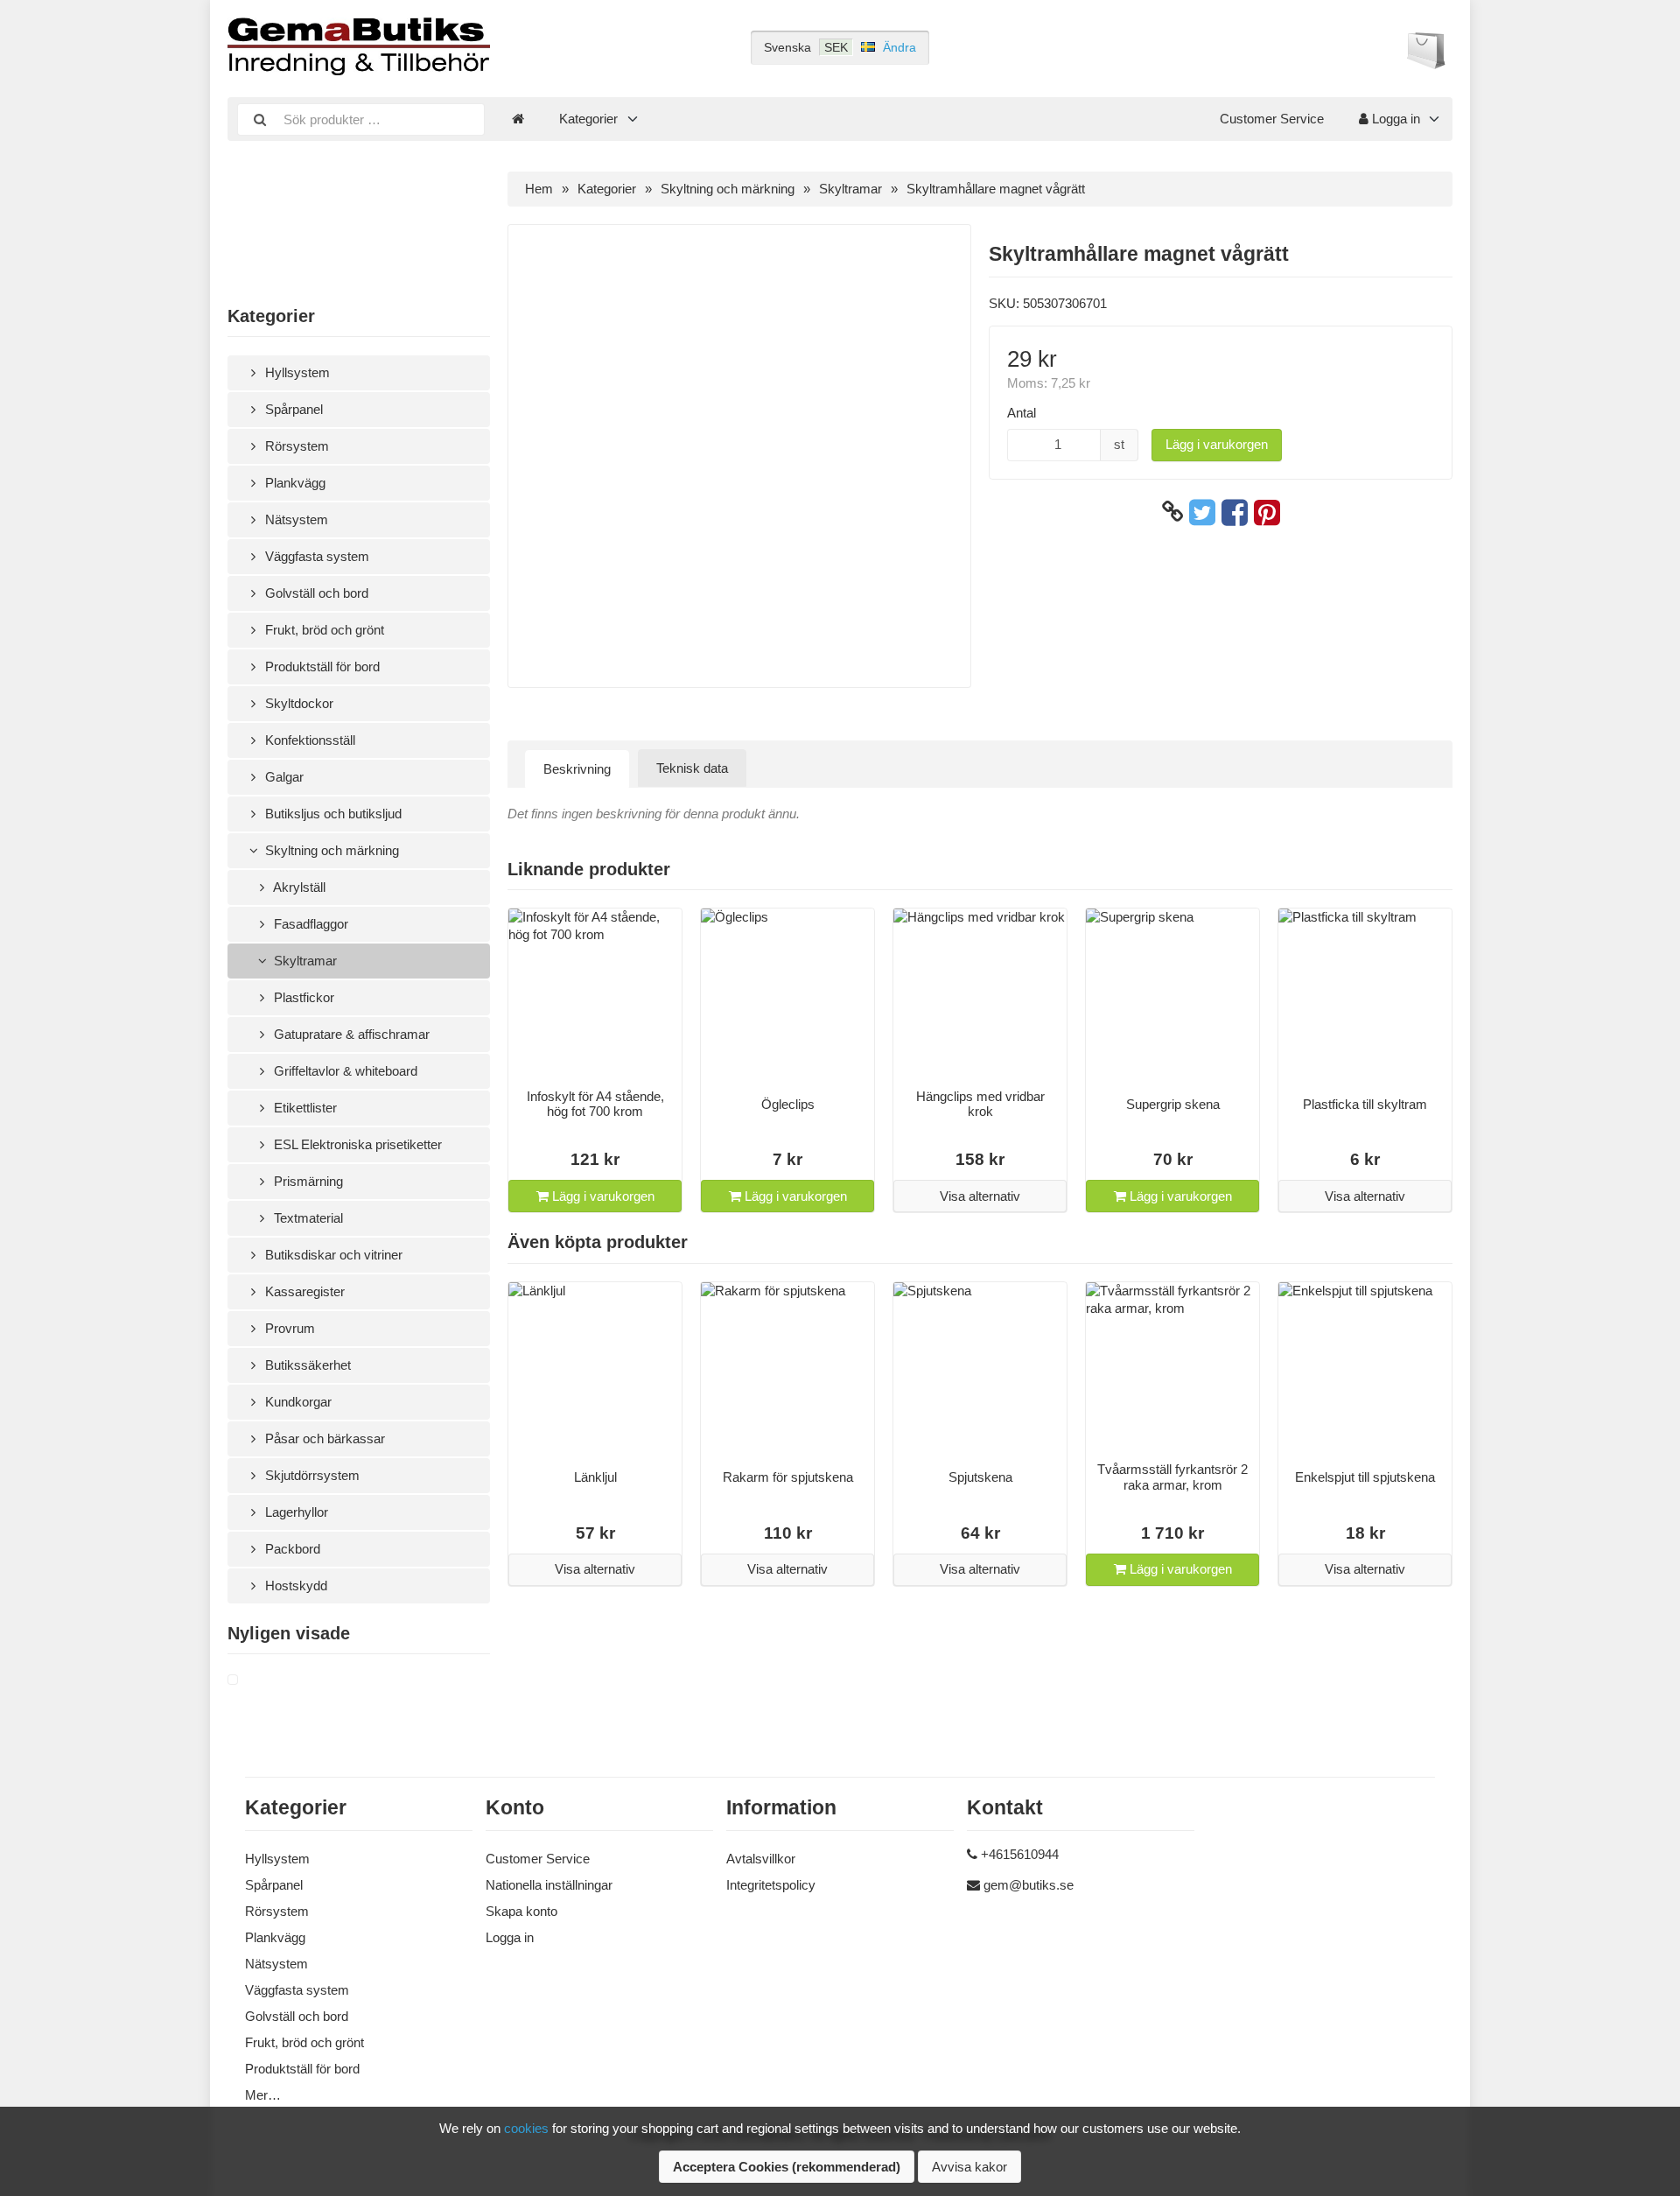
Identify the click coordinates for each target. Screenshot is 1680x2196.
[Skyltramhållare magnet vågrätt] (254, 1680)
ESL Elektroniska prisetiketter (356, 1144)
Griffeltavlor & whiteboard (344, 1071)
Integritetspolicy (771, 1885)
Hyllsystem (296, 372)
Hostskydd (294, 1586)
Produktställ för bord (321, 667)
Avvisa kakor (969, 2167)
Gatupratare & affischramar (350, 1034)
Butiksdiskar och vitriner (332, 1255)
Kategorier (588, 119)
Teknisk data (692, 768)
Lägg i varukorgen (1217, 444)
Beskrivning (577, 769)
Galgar (283, 777)
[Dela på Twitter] (1202, 512)
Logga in (1394, 119)
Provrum (288, 1328)
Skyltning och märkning (330, 850)
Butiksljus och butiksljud (332, 814)
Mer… (263, 2095)
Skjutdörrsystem (311, 1475)
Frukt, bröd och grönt (323, 630)
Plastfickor (302, 997)
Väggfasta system (315, 556)
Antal (1022, 413)
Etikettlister (304, 1108)
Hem (539, 189)
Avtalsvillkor (761, 1859)
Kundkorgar (297, 1402)
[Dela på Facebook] (1235, 512)
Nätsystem (295, 519)
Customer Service (1272, 119)
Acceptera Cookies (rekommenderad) (787, 2167)
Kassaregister (303, 1291)
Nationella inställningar (549, 1885)
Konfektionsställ (308, 740)
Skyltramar (304, 961)
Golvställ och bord (315, 593)
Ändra (899, 47)
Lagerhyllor (295, 1512)
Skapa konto (521, 1911)
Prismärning (307, 1181)
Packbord (291, 1549)
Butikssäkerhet (306, 1365)
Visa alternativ (980, 1196)
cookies (526, 2128)
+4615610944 (1020, 1854)
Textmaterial (307, 1218)
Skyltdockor (297, 703)
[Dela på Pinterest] (1267, 512)
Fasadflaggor (309, 924)
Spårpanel (292, 409)
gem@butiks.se (1029, 1885)
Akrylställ (298, 887)
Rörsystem (295, 446)
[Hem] (518, 119)
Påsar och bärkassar (323, 1438)
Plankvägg (294, 483)
